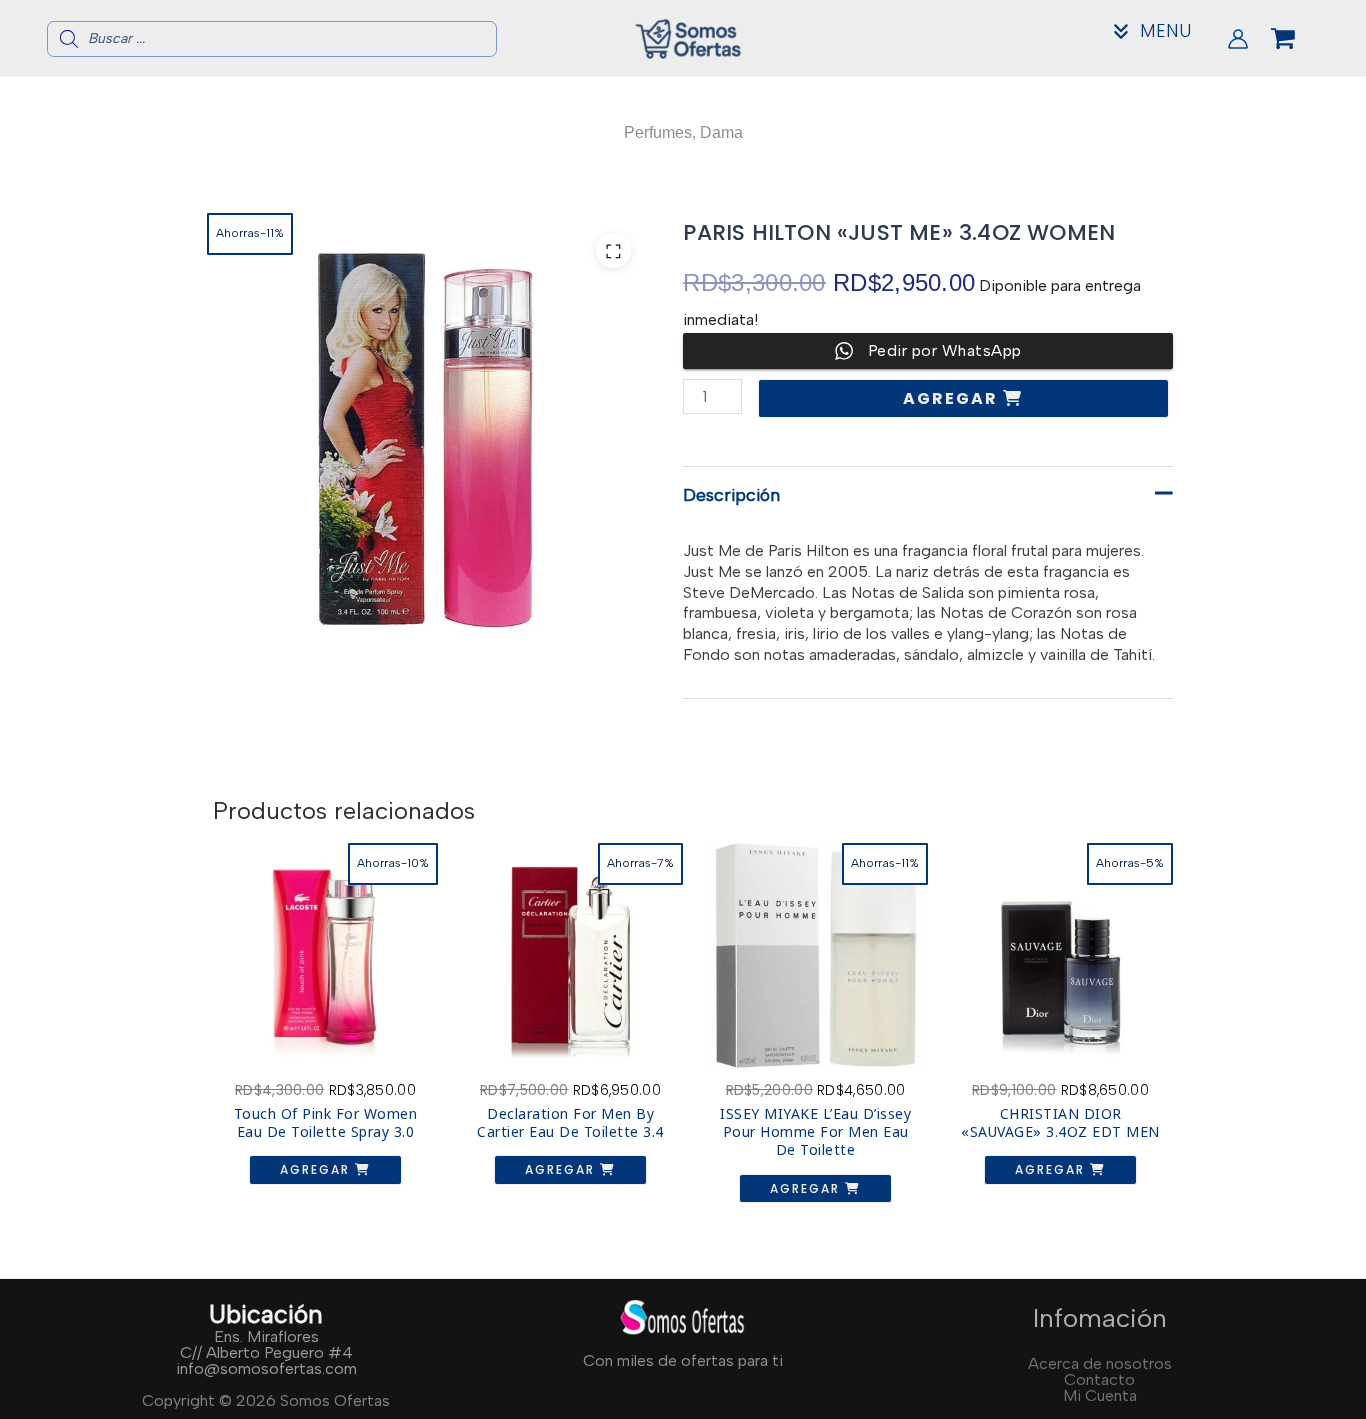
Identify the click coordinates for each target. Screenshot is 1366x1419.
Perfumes (658, 132)
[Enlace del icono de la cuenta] (1238, 39)
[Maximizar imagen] (613, 250)
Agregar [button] (317, 1169)
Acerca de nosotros (1100, 1363)
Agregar (953, 398)
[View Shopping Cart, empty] (1299, 39)
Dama (721, 132)
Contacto (1099, 1379)
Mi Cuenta (1100, 1395)
